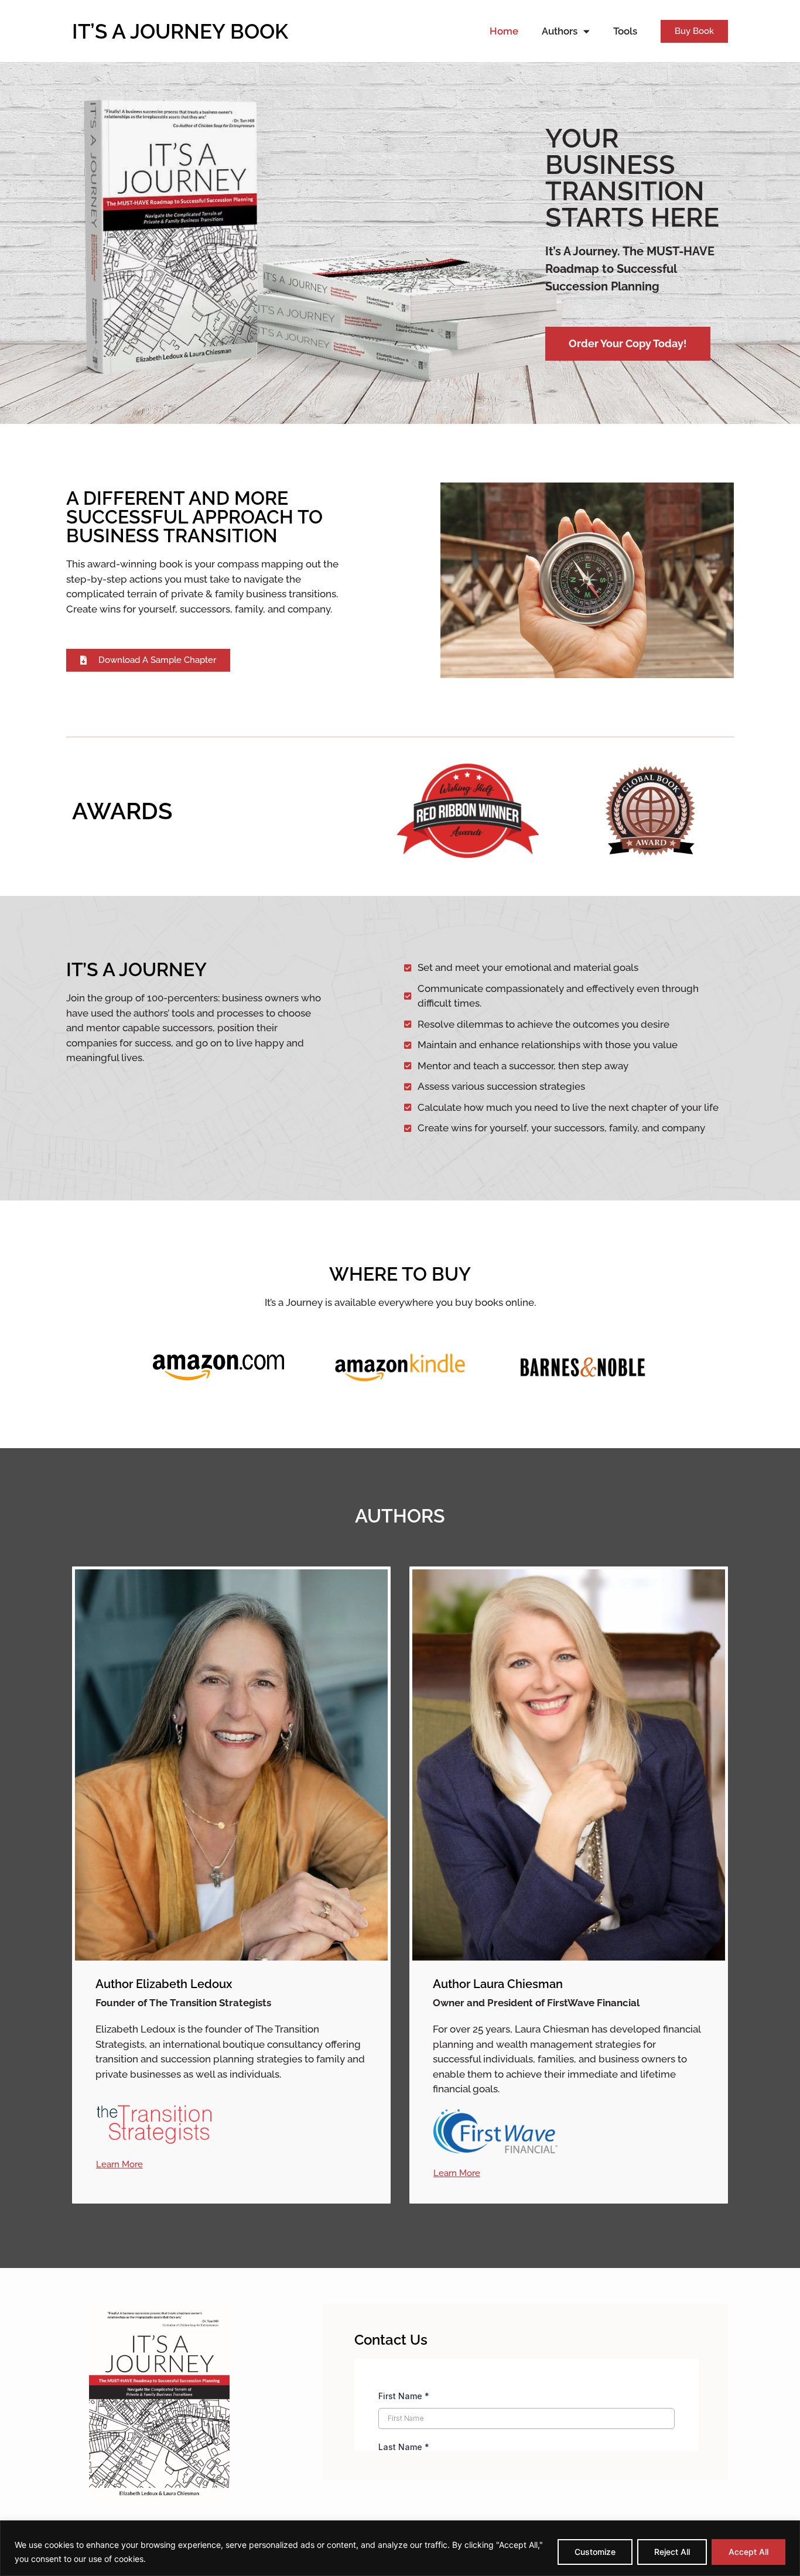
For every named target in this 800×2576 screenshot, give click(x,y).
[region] (400, 2548)
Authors (560, 31)
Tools (625, 31)
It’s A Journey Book (180, 31)
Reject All (672, 2552)
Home (504, 31)
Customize (595, 2552)
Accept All (748, 2552)
